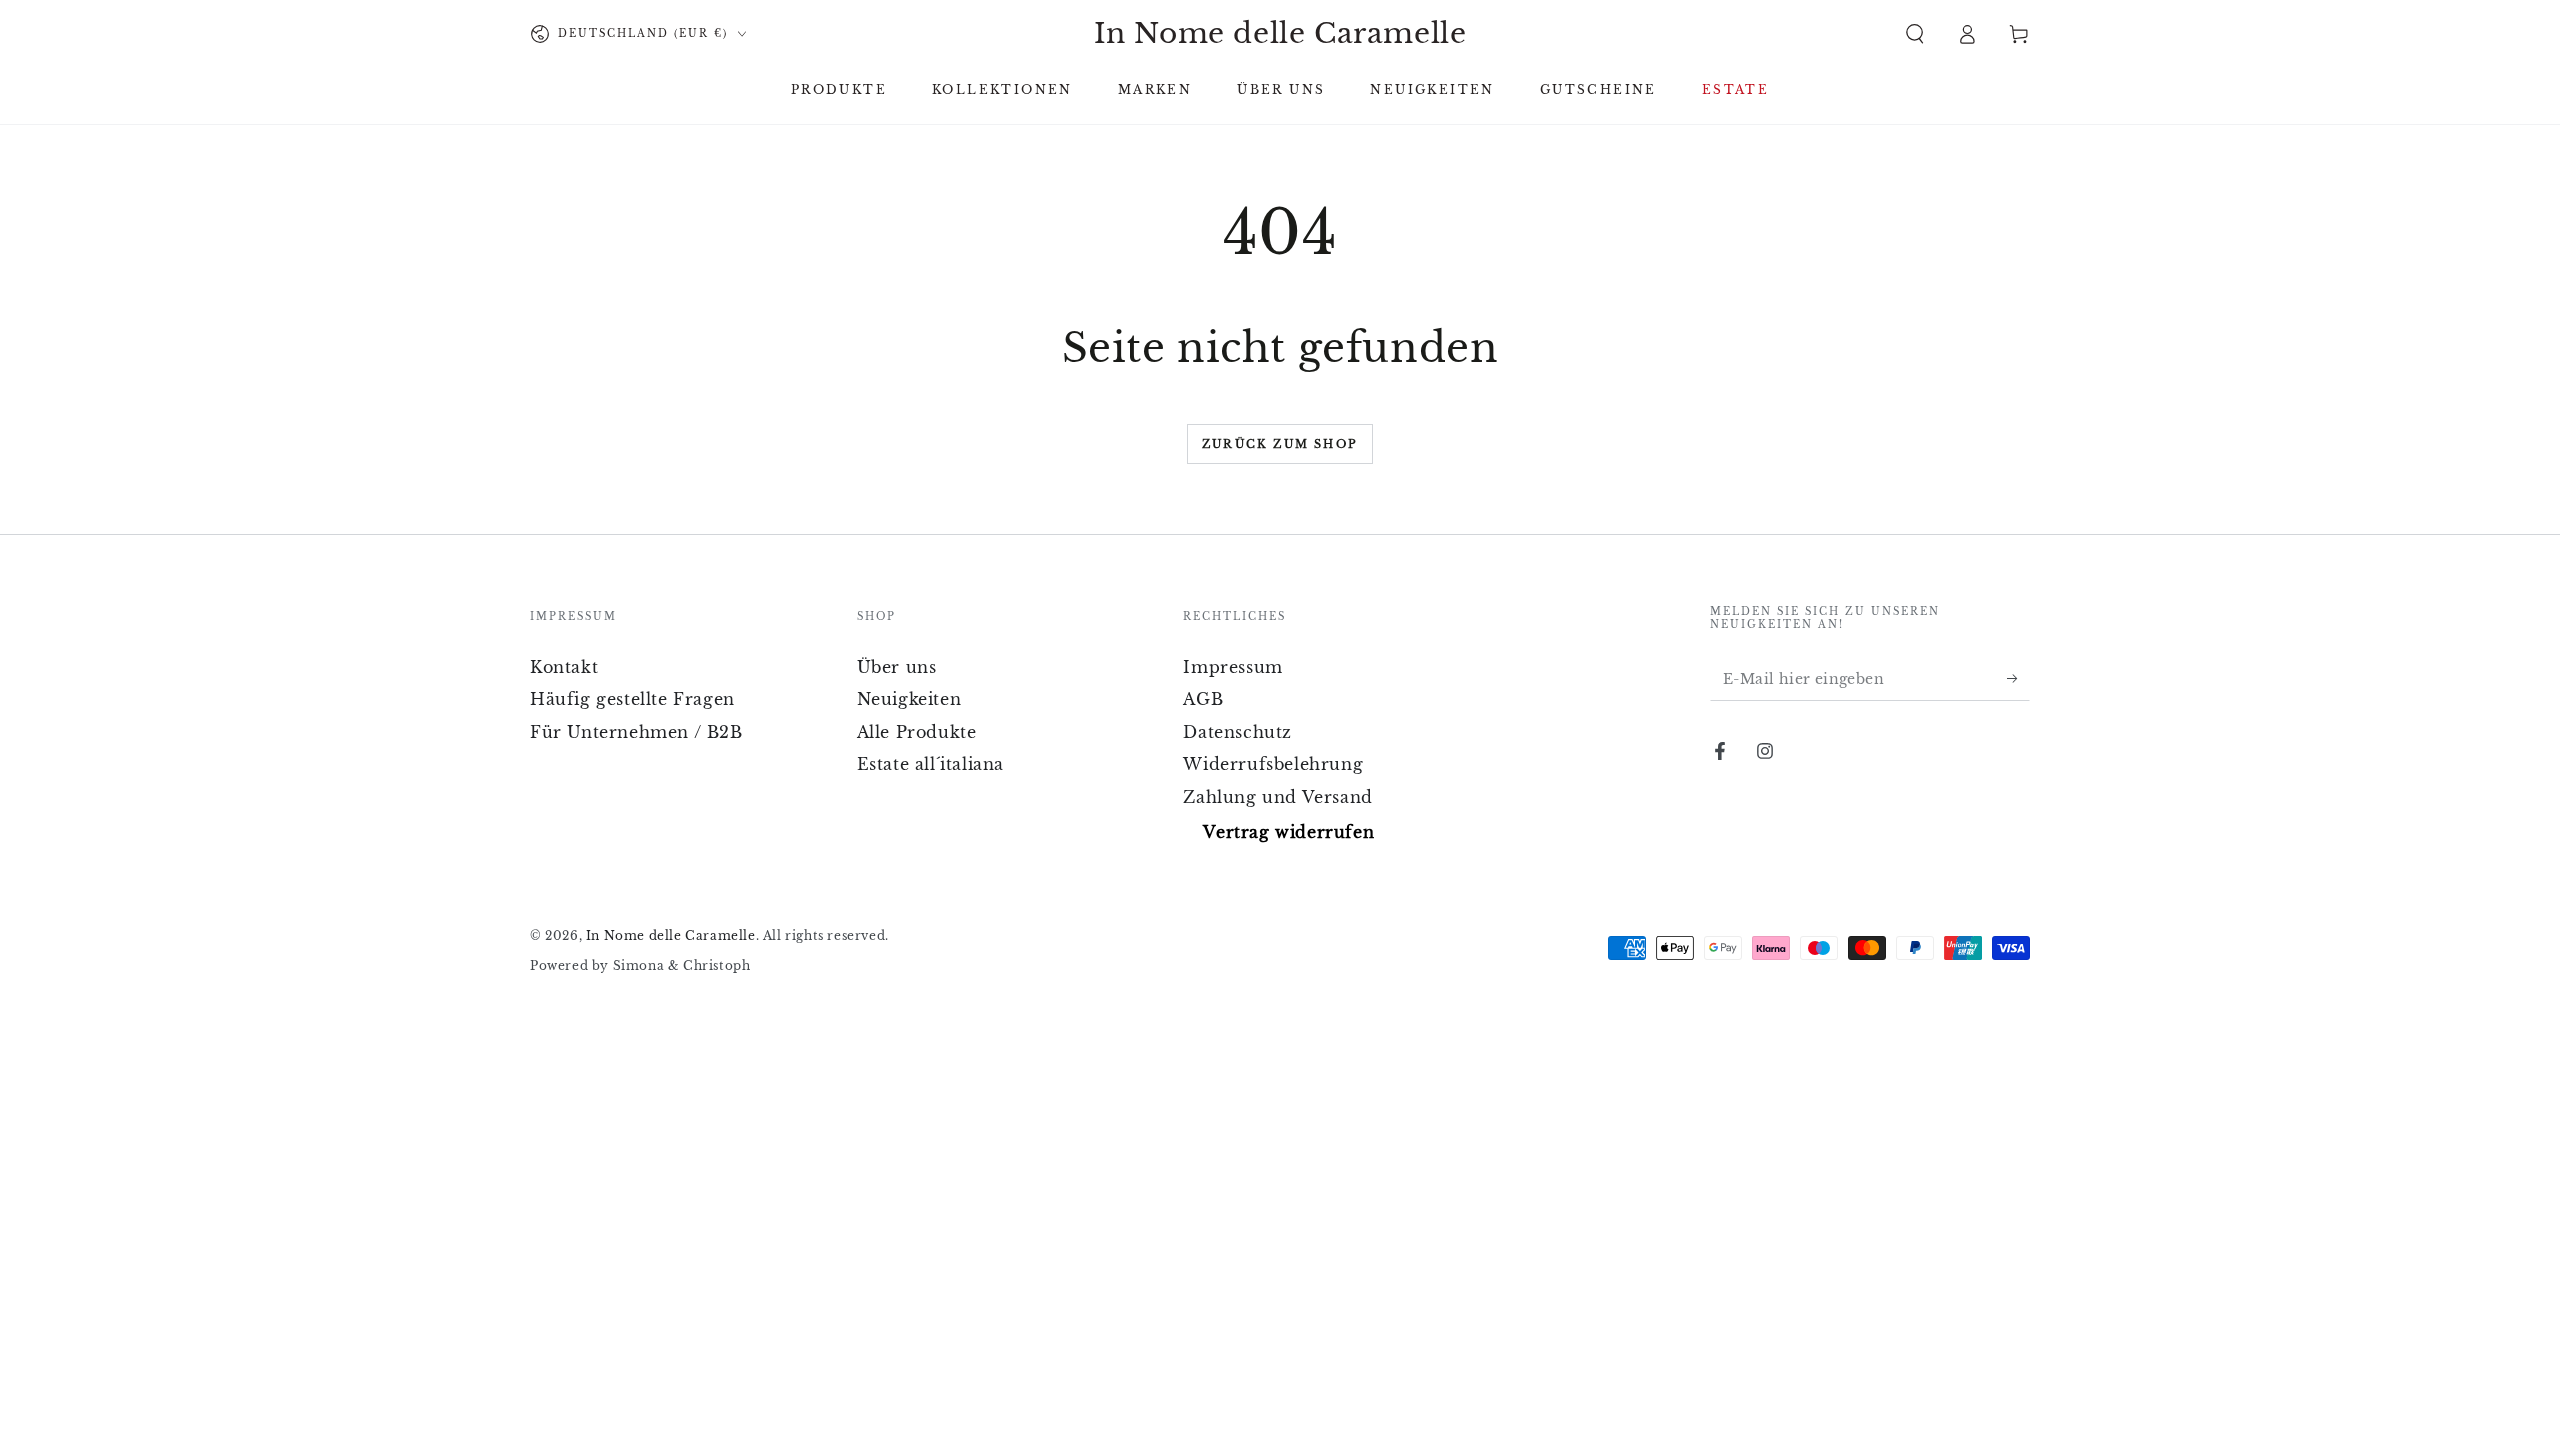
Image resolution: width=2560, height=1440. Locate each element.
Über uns (897, 667)
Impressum (1232, 667)
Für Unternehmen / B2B (636, 732)
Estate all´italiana (930, 764)
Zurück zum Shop (1280, 444)
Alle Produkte (917, 732)
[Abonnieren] (2018, 678)
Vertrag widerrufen (1288, 832)
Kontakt (564, 667)
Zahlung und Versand (1277, 797)
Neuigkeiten (909, 699)
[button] (1915, 34)
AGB (1203, 699)
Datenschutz (1237, 732)
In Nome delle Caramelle (671, 935)
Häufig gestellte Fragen (632, 699)
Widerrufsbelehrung (1273, 764)
